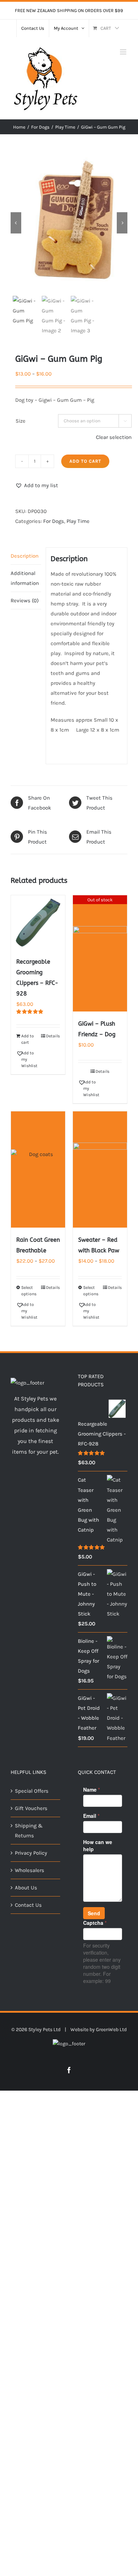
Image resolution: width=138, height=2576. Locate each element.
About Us (26, 1888)
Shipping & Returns (29, 1831)
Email (91, 1816)
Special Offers (32, 1791)
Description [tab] (25, 556)
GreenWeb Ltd (111, 2030)
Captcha (95, 1923)
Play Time (78, 521)
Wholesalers (30, 1870)
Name (91, 1789)
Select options (29, 1291)
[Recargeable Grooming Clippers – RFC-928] (38, 922)
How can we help (98, 1845)
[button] (37, 485)
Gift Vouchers (31, 1808)
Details (53, 1036)
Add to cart (85, 461)
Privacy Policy (31, 1853)
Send (94, 1913)
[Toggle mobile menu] (124, 52)
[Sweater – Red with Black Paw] (100, 1169)
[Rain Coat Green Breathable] (38, 1169)
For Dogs (54, 521)
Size (21, 421)
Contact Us (28, 1905)
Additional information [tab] (25, 578)
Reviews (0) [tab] (25, 601)
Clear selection (114, 437)
